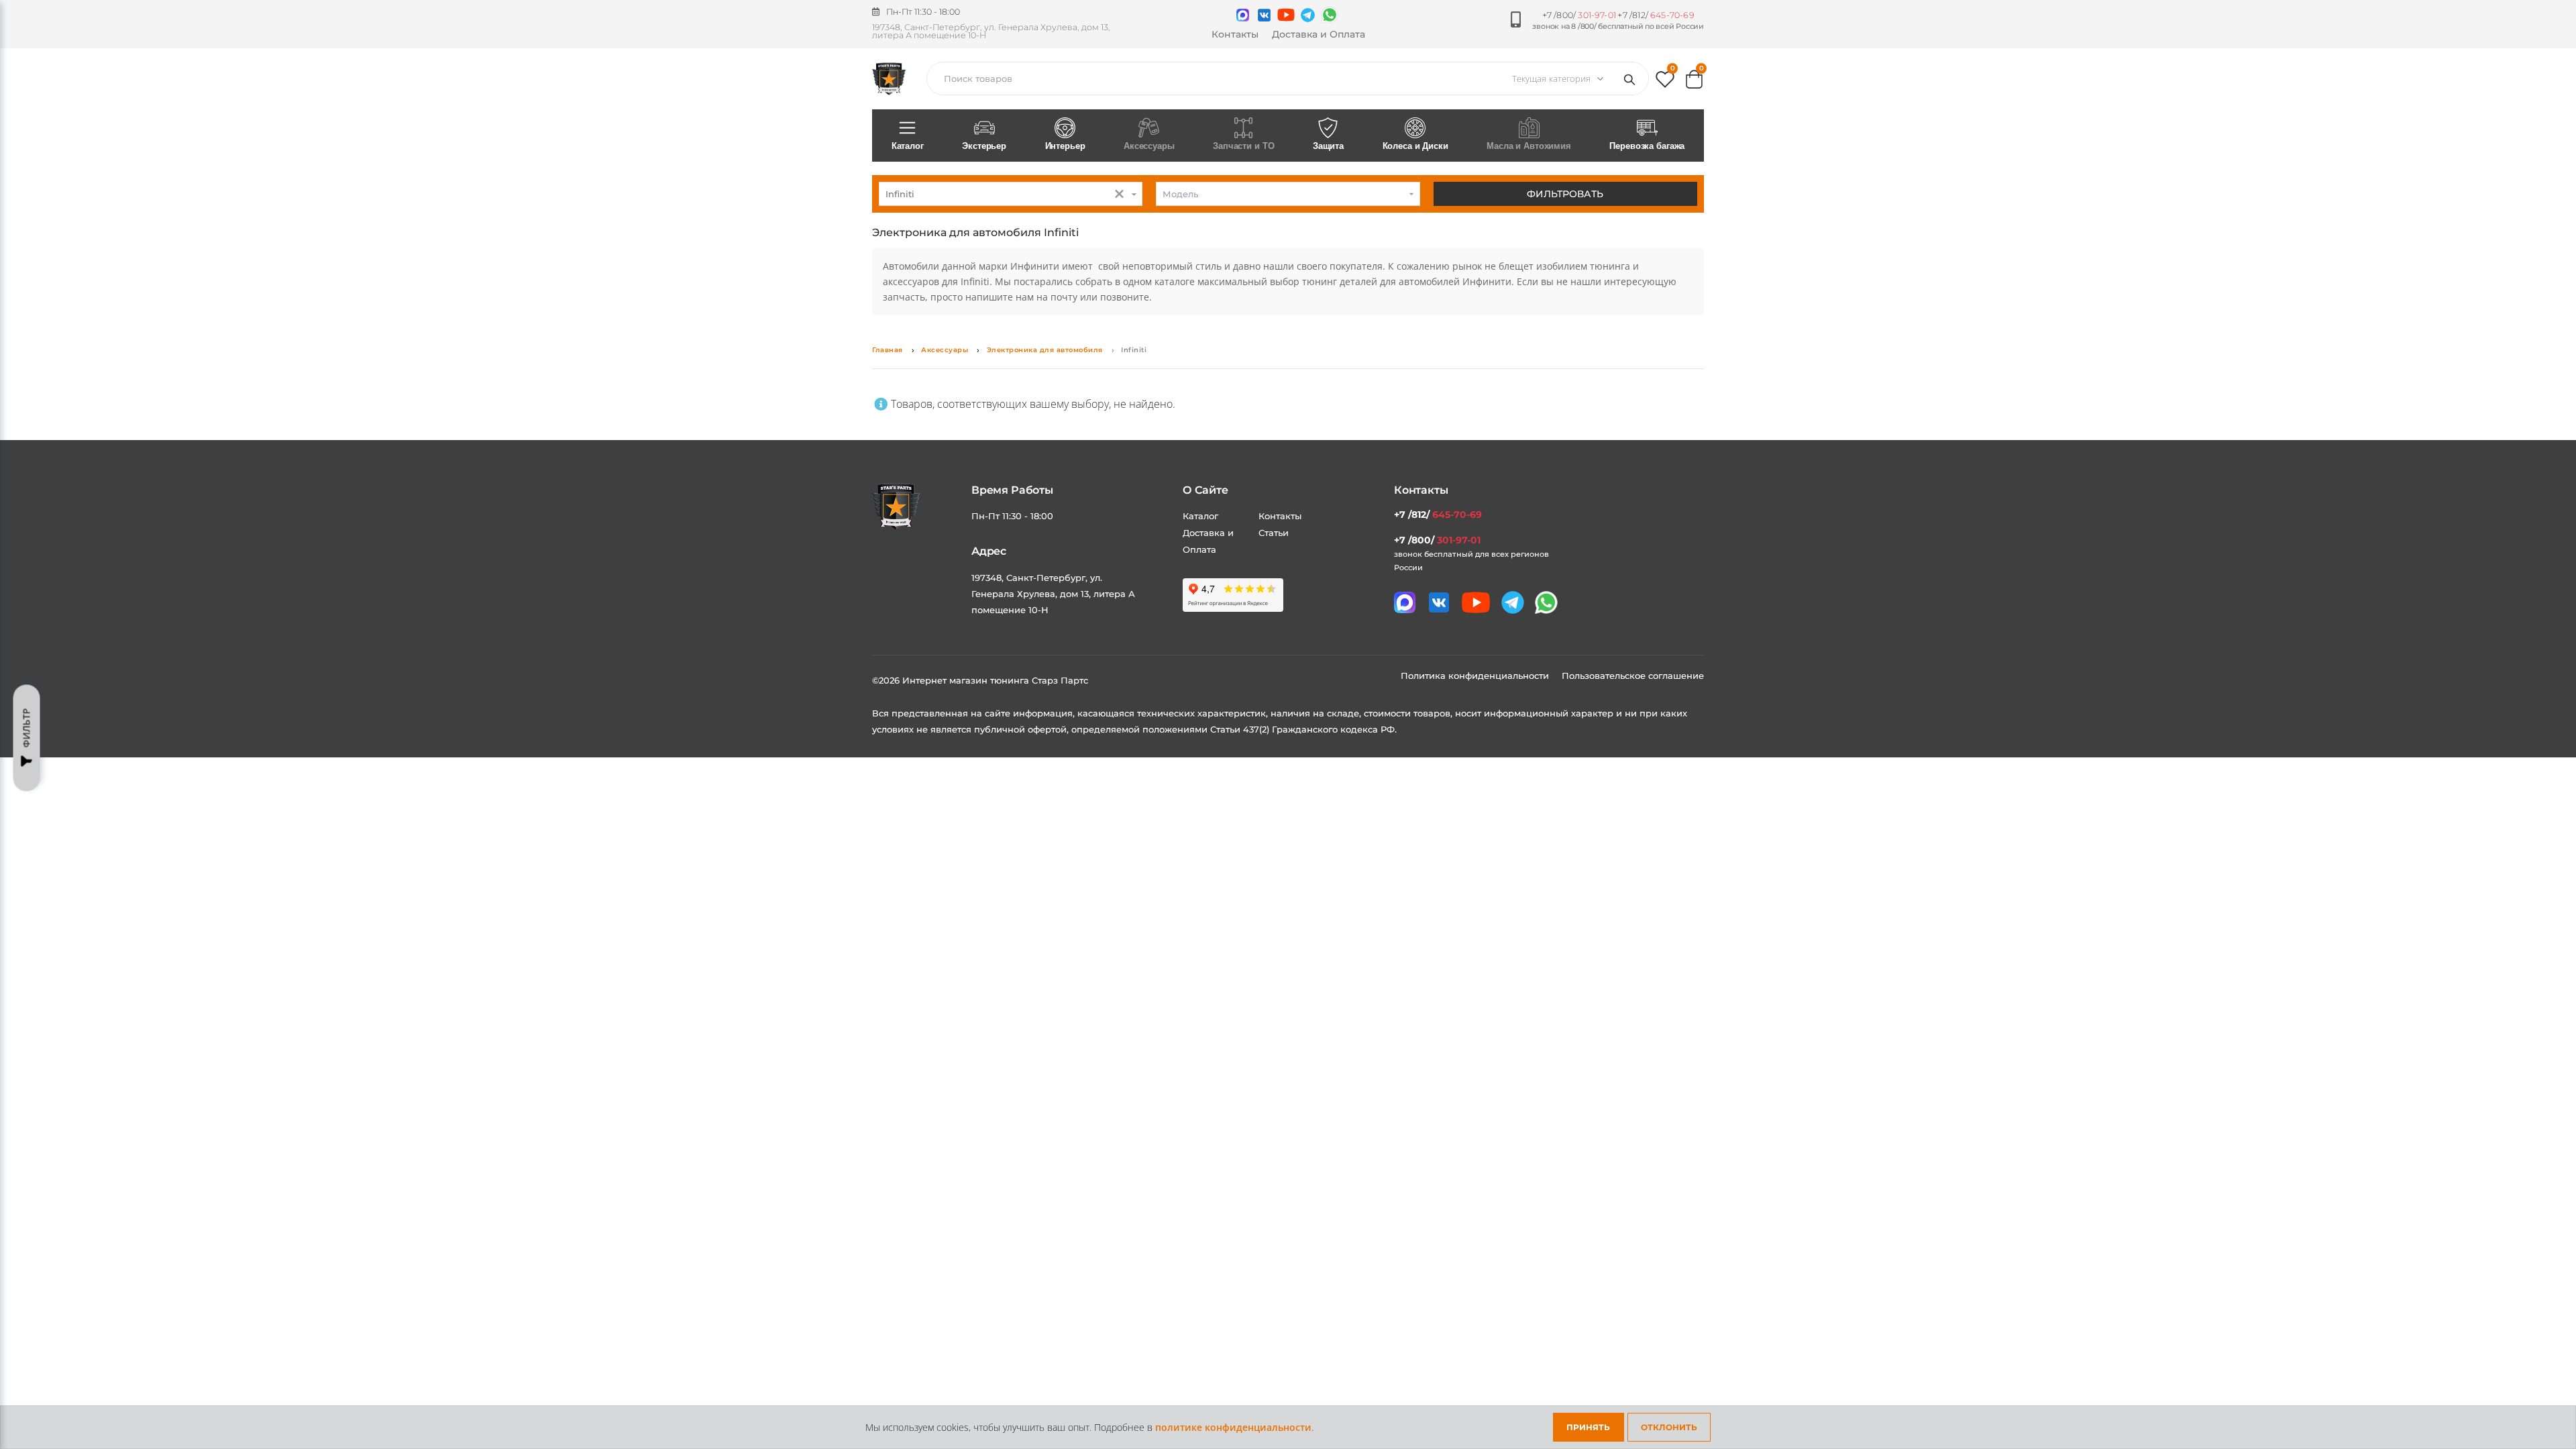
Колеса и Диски (1415, 146)
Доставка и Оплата (1319, 34)
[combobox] (1011, 194)
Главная (888, 350)
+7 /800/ (1579, 15)
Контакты (1235, 34)
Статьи (1274, 533)
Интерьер (1065, 146)
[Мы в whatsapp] (1330, 15)
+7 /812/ (1656, 15)
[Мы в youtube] (1286, 15)
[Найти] (1632, 78)
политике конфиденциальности (1233, 1427)
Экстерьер (984, 146)
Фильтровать (1565, 194)
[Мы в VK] (1264, 15)
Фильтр (26, 728)
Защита (1328, 146)
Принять (1588, 1427)
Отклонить (1669, 1427)
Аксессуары (945, 350)
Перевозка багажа (1647, 146)
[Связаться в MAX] (1243, 15)
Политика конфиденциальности (1476, 676)
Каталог (908, 146)
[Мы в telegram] (1308, 15)
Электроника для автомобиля (1045, 350)
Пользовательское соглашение (1633, 676)
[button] (1665, 82)
